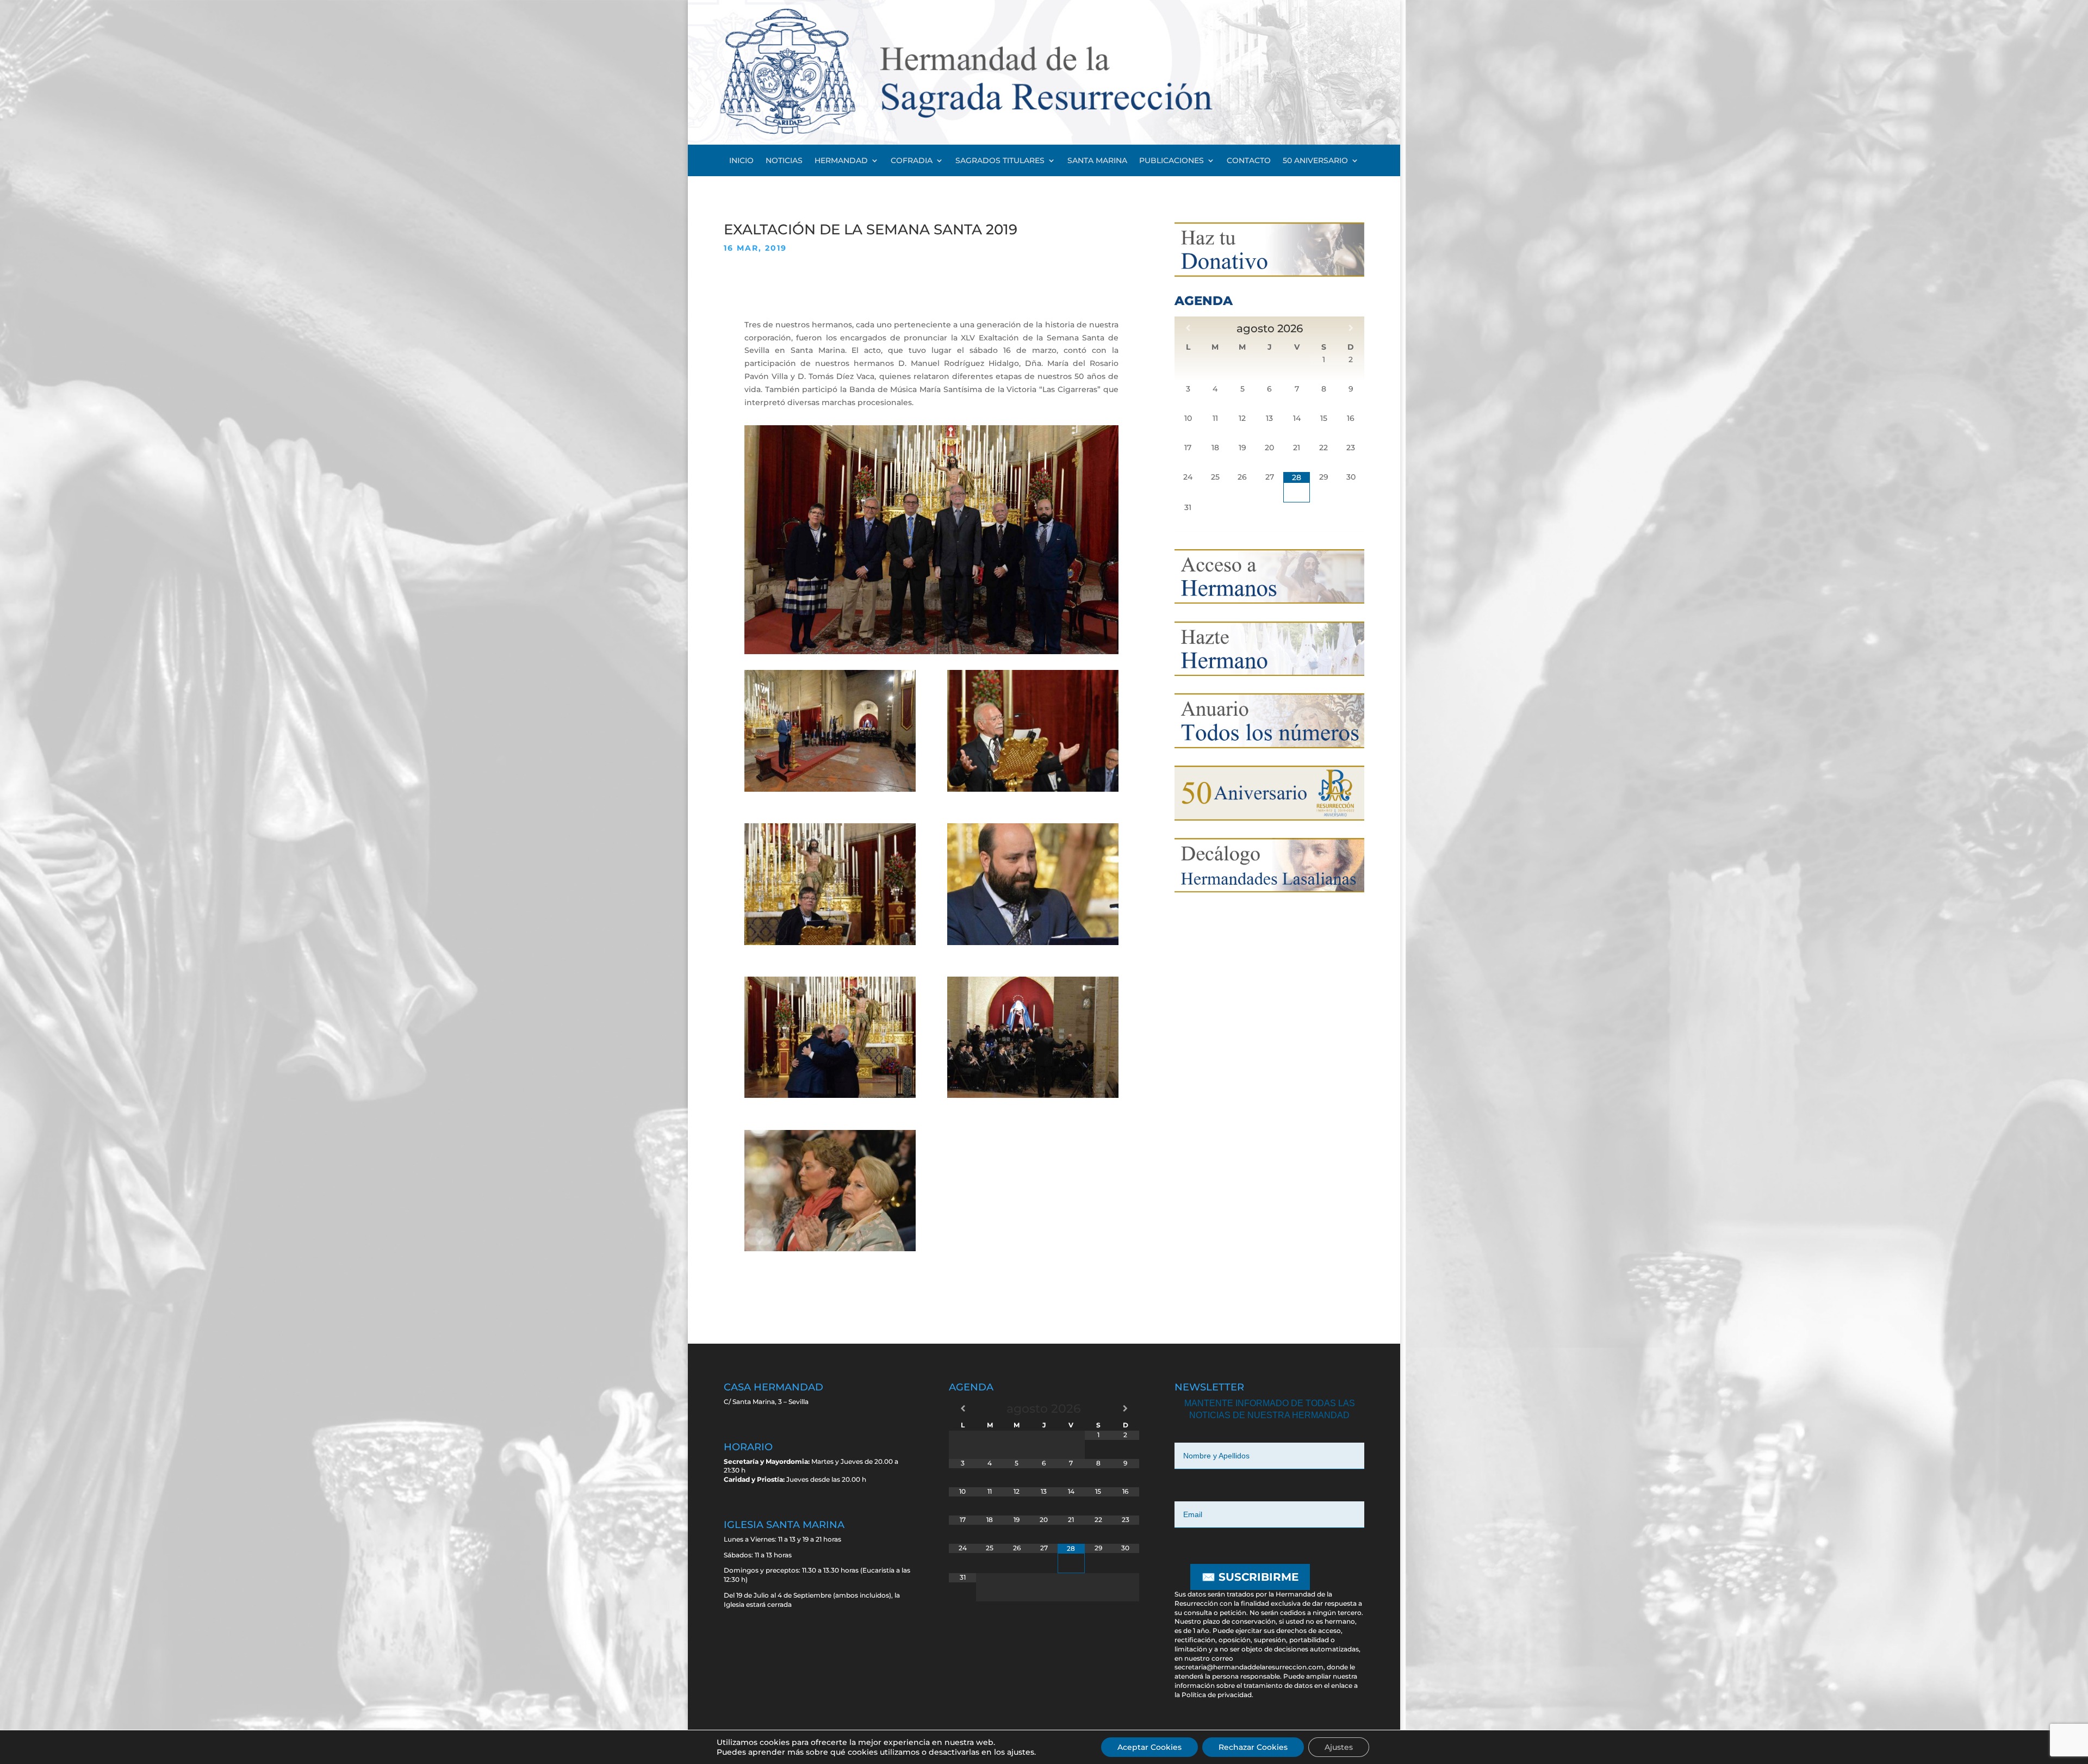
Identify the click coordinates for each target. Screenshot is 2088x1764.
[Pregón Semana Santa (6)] (1033, 1095)
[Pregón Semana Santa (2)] (1033, 789)
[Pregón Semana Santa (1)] (830, 789)
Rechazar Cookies (1253, 1747)
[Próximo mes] (1351, 328)
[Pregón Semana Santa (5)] (830, 1095)
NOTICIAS (784, 161)
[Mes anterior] (1188, 328)
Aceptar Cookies (1149, 1747)
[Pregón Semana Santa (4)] (1033, 942)
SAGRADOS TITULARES (1000, 161)
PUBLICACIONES (1172, 161)
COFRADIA (912, 161)
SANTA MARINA (1097, 161)
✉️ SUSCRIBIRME (1250, 1577)
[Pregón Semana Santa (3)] (830, 942)
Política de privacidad (1217, 1695)
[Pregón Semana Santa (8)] (830, 1249)
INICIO (741, 161)
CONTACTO (1249, 161)
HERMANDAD (841, 161)
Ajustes (1339, 1747)
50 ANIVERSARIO (1315, 161)
